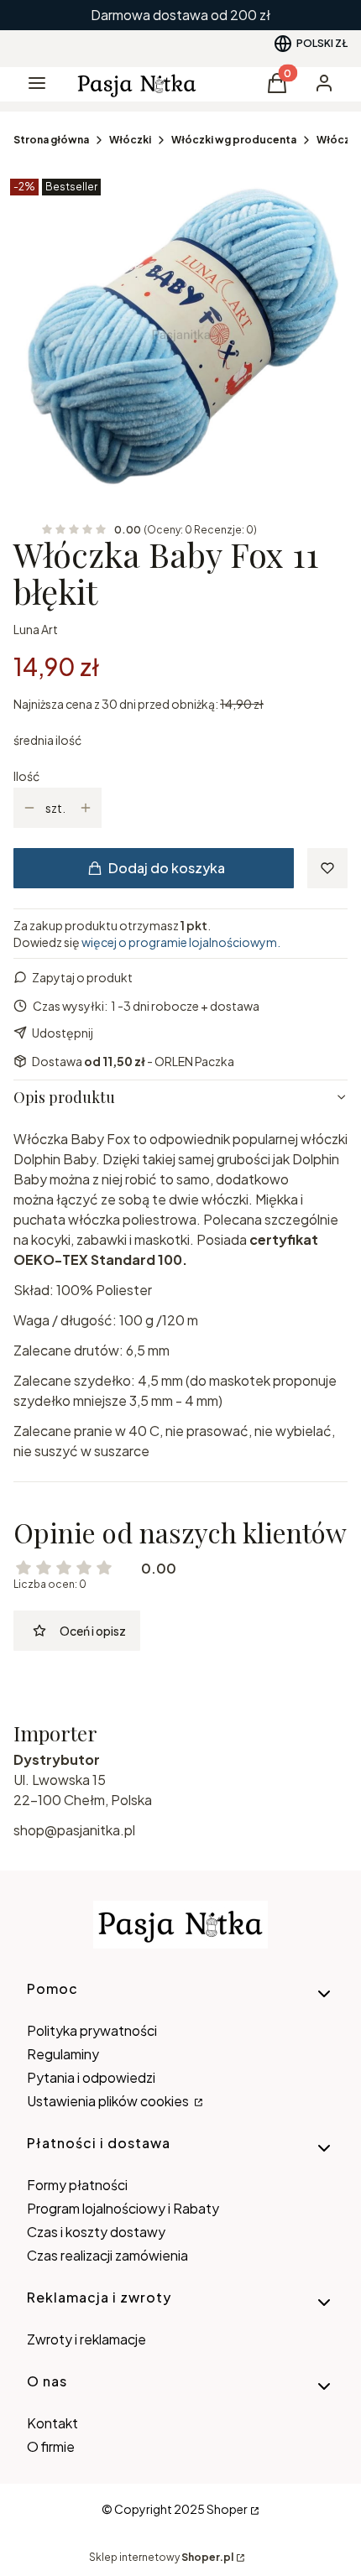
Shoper (227, 2509)
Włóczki (130, 140)
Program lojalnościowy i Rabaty (123, 2208)
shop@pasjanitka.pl (74, 1830)
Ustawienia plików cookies (109, 2101)
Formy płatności (77, 2185)
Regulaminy (63, 2054)
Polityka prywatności (92, 2030)
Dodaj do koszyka (167, 868)
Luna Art (36, 629)
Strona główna (51, 140)
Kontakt (52, 2423)
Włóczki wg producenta (234, 140)
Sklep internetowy (161, 2557)
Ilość (26, 776)
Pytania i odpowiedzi (91, 2077)
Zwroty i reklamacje (86, 2339)
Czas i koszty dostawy (96, 2232)
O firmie (51, 2446)
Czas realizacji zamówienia (107, 2255)
